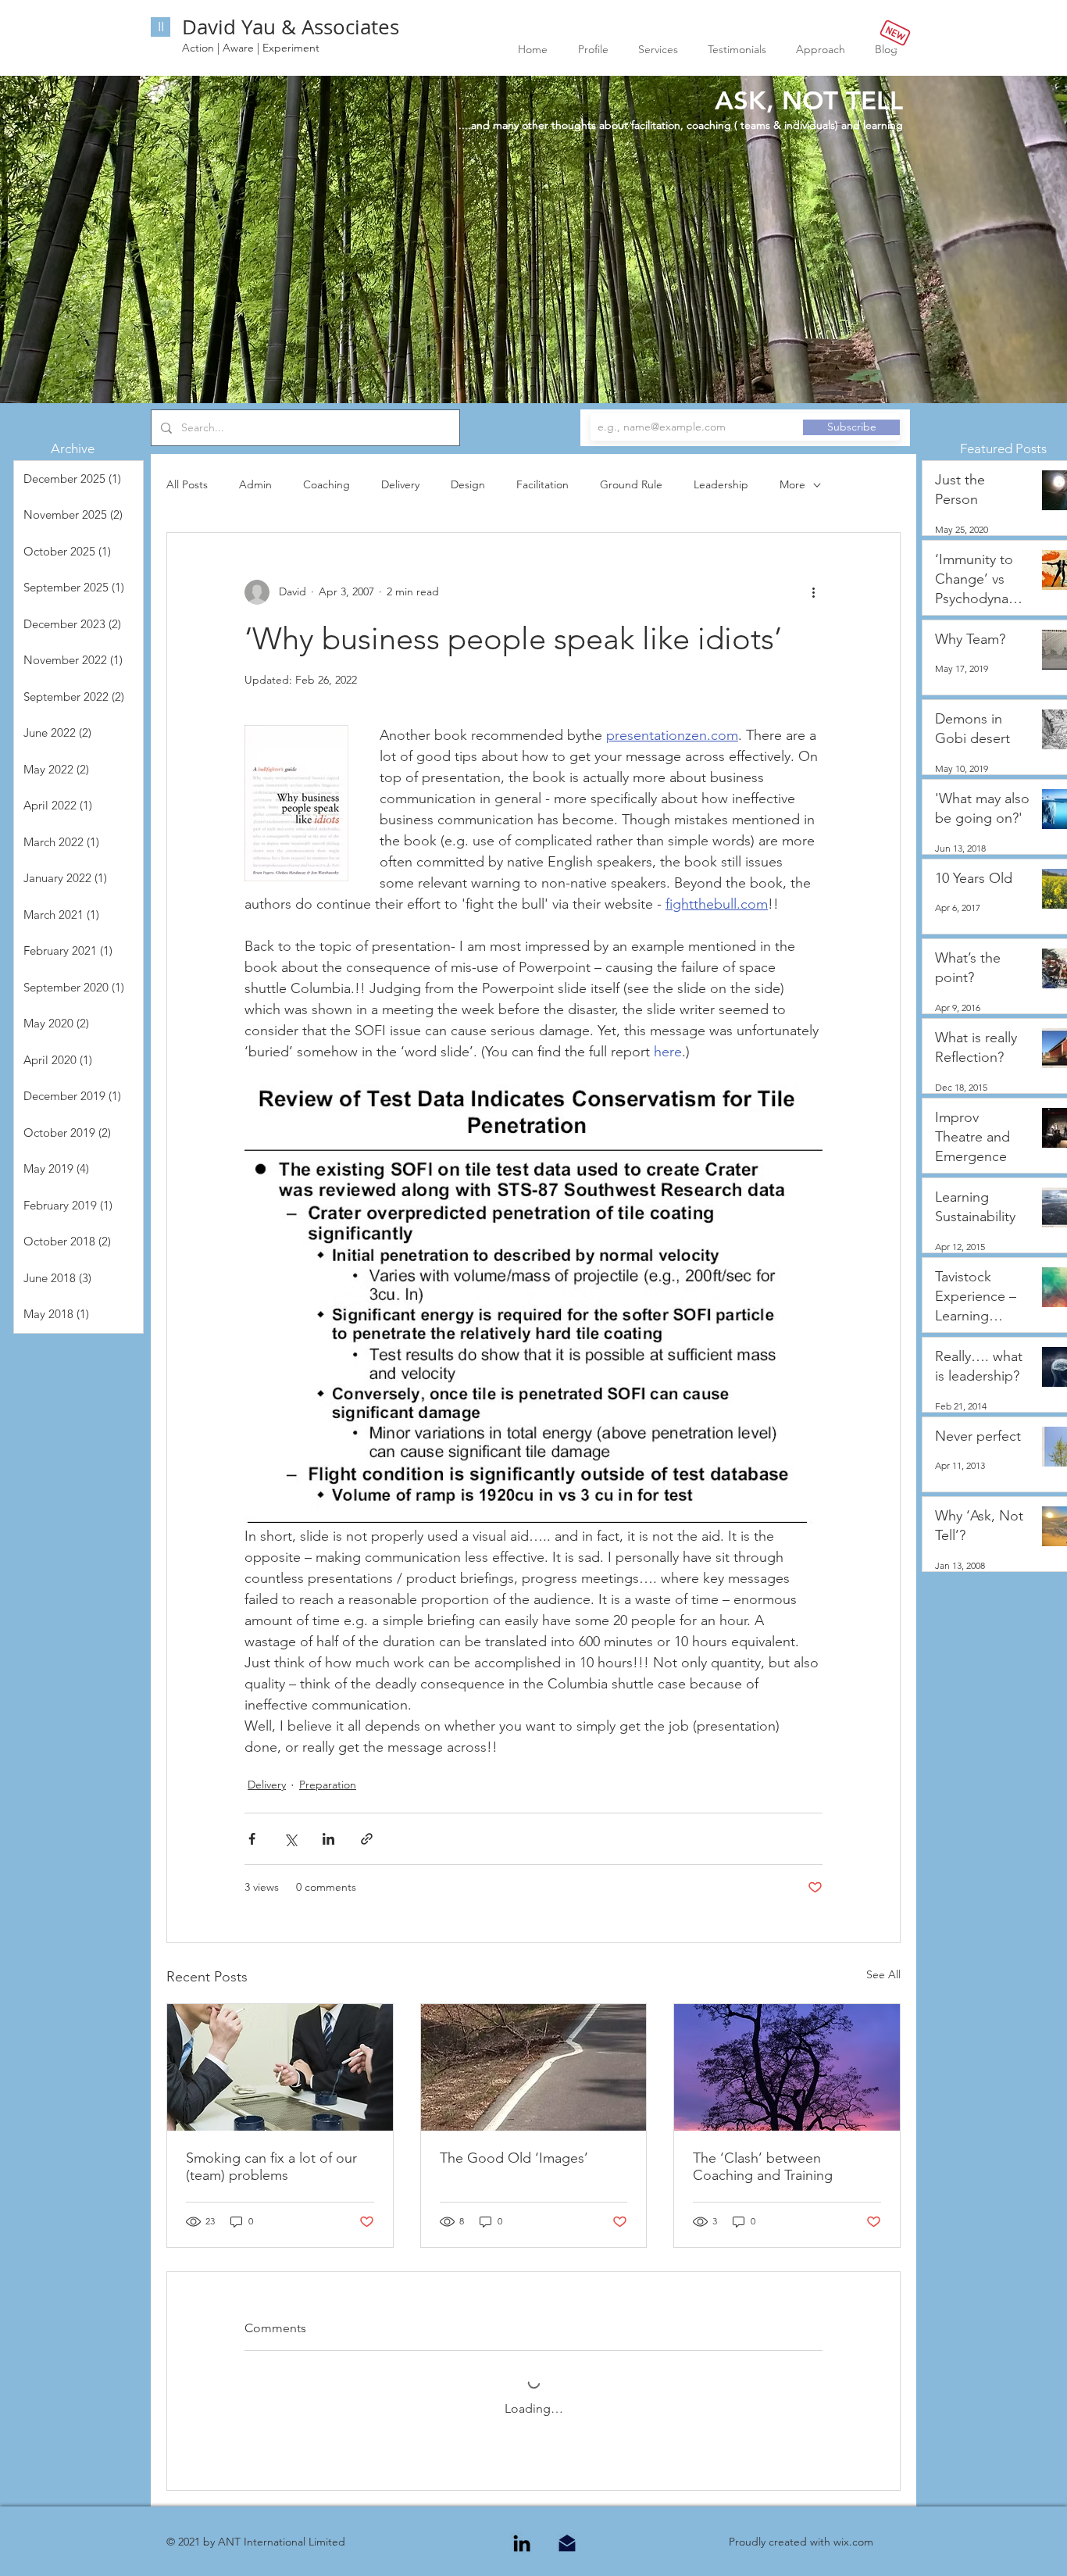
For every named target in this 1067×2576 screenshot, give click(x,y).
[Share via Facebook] (252, 1839)
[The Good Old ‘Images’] (534, 2067)
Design (468, 484)
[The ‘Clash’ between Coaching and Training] (787, 2067)
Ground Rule (631, 484)
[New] (895, 32)
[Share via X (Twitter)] (290, 1839)
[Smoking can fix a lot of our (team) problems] (280, 2067)
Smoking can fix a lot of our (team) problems (271, 2167)
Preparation (328, 1785)
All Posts (187, 484)
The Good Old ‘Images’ (514, 2158)
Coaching (327, 484)
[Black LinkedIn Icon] (522, 2543)
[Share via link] (367, 1839)
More (792, 484)
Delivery (400, 484)
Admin (255, 484)
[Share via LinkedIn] (328, 1839)
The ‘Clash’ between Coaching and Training (763, 2167)
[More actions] (813, 592)
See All (883, 1974)
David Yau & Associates (291, 27)
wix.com (853, 2542)
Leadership (721, 484)
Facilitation (542, 484)
